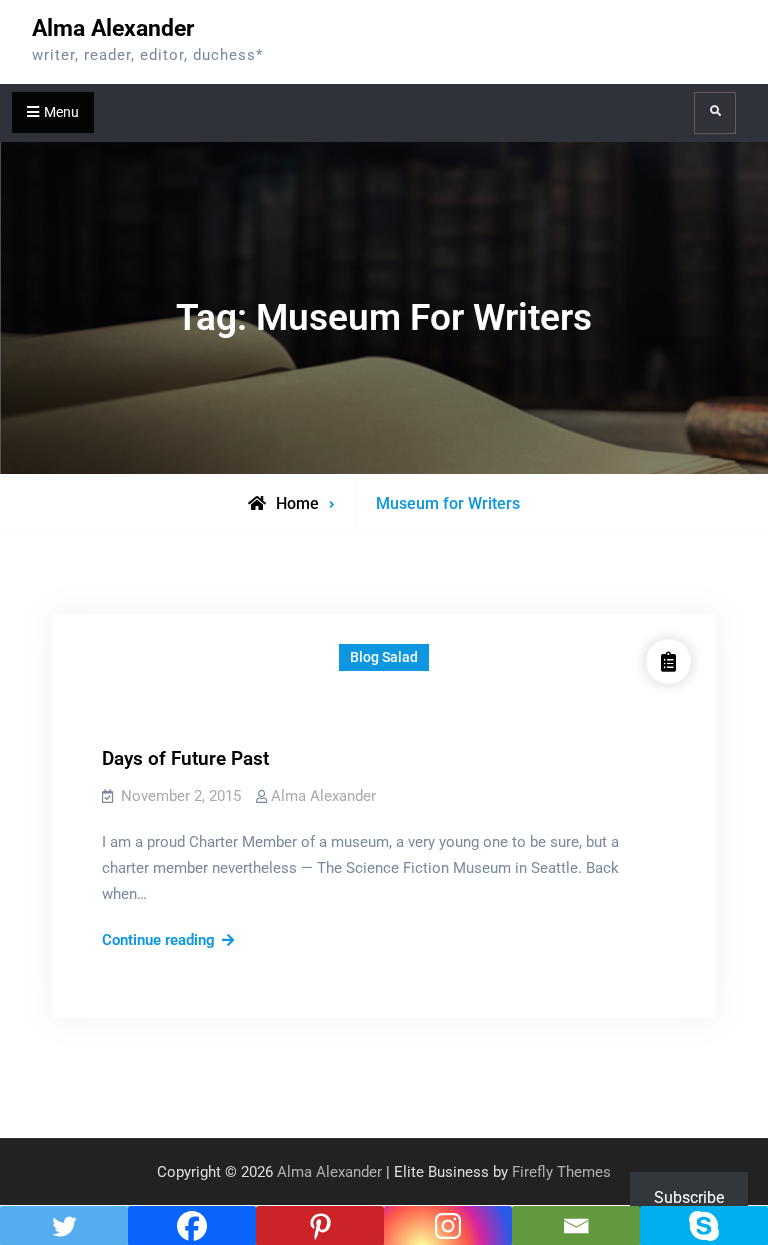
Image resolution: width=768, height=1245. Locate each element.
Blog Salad (384, 657)
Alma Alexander (113, 28)
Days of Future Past (185, 758)
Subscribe (689, 1197)
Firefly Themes (561, 1172)
